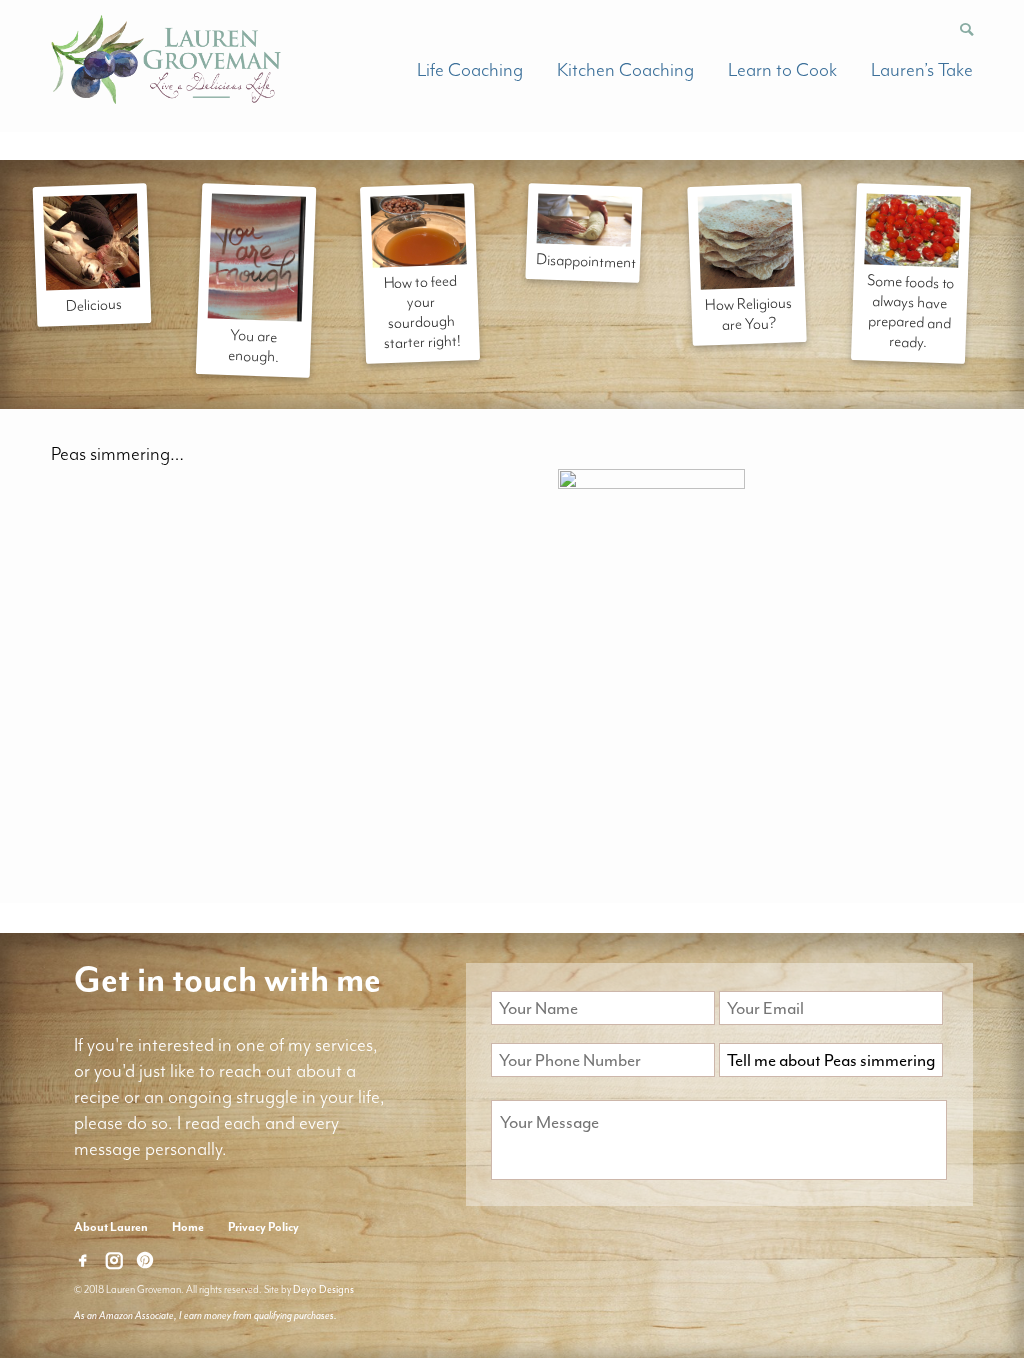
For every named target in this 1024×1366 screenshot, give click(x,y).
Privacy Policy (263, 1227)
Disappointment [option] (585, 261)
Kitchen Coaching (625, 70)
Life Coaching (470, 70)
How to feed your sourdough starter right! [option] (422, 311)
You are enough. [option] (253, 347)
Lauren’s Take (922, 70)
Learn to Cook (782, 70)
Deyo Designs (323, 1289)
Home (188, 1227)
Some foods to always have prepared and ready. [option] (911, 311)
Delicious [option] (94, 305)
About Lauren (111, 1227)
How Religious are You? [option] (749, 314)
